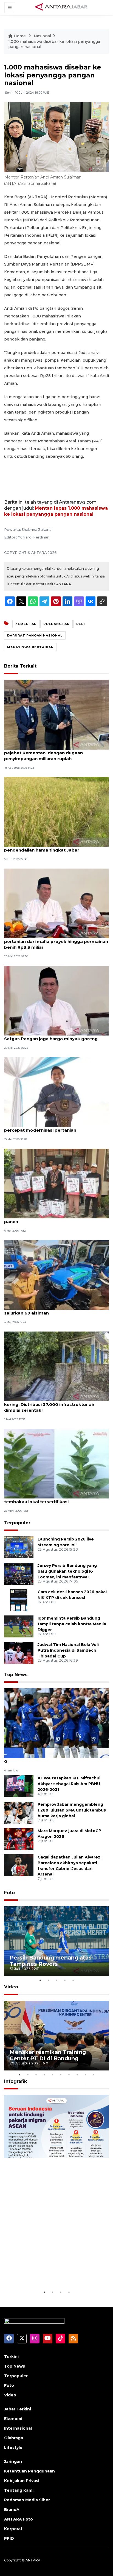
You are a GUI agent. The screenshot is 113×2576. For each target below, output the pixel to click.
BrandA (12, 2510)
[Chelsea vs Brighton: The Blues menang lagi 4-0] (56, 1723)
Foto (9, 1893)
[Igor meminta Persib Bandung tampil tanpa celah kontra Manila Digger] (19, 1626)
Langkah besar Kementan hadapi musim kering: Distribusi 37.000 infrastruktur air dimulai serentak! (49, 1404)
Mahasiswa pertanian (30, 647)
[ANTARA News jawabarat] (62, 7)
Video (11, 1987)
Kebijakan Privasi (22, 2481)
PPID (9, 2538)
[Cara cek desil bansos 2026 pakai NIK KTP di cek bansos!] (19, 1600)
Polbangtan (56, 624)
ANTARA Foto (19, 2519)
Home (20, 36)
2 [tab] (48, 1980)
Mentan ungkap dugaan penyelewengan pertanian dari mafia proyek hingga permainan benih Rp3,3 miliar (56, 941)
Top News (16, 1675)
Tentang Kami (19, 2490)
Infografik (15, 2081)
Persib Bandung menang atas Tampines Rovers (51, 1961)
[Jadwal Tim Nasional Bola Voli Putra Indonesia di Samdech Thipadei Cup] (19, 1652)
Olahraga (14, 2438)
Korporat (13, 2529)
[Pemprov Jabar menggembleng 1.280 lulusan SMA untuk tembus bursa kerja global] (19, 1812)
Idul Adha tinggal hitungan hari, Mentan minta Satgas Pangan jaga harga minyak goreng (55, 1036)
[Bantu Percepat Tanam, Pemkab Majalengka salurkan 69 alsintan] (56, 1275)
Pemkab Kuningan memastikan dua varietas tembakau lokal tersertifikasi (53, 1499)
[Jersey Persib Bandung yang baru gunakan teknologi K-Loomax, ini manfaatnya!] (19, 1573)
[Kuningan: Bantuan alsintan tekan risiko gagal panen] (56, 1183)
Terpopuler (17, 1523)
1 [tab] (40, 1980)
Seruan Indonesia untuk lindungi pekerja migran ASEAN (54, 2272)
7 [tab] (69, 2075)
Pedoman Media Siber (27, 2500)
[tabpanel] (56, 1941)
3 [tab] (56, 1980)
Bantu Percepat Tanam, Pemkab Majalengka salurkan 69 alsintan (54, 1310)
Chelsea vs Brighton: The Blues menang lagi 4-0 (55, 1759)
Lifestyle (13, 2447)
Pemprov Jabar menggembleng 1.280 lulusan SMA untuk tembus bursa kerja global (72, 1810)
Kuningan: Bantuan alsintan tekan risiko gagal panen (55, 1219)
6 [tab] (61, 2075)
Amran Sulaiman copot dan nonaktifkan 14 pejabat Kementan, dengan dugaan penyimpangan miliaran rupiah (51, 753)
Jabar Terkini (18, 2409)
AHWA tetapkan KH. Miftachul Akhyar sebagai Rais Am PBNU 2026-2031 (69, 1784)
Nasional (42, 36)
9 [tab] (85, 2075)
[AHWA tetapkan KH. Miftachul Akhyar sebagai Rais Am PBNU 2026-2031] (19, 1786)
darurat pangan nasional (35, 635)
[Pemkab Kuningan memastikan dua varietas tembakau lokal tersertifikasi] (56, 1463)
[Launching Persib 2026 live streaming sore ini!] (19, 1547)
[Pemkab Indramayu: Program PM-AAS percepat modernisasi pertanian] (56, 1092)
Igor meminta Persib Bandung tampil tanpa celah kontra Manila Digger (72, 1624)
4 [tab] (65, 1980)
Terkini (11, 2357)
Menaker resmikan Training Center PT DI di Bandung (48, 2055)
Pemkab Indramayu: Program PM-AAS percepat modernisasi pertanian (46, 1127)
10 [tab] (94, 2075)
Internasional (18, 2428)
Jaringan (13, 2461)
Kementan (26, 624)
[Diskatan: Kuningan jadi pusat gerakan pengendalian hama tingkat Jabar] (56, 812)
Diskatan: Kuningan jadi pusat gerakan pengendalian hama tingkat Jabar (47, 847)
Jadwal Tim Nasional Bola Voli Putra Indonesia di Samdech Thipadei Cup (68, 1650)
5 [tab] (73, 1980)
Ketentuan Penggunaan (29, 2471)
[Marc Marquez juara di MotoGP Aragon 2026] (19, 1839)
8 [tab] (77, 2075)
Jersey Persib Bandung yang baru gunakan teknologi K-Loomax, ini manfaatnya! (67, 1571)
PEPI (81, 624)
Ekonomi (13, 2419)
